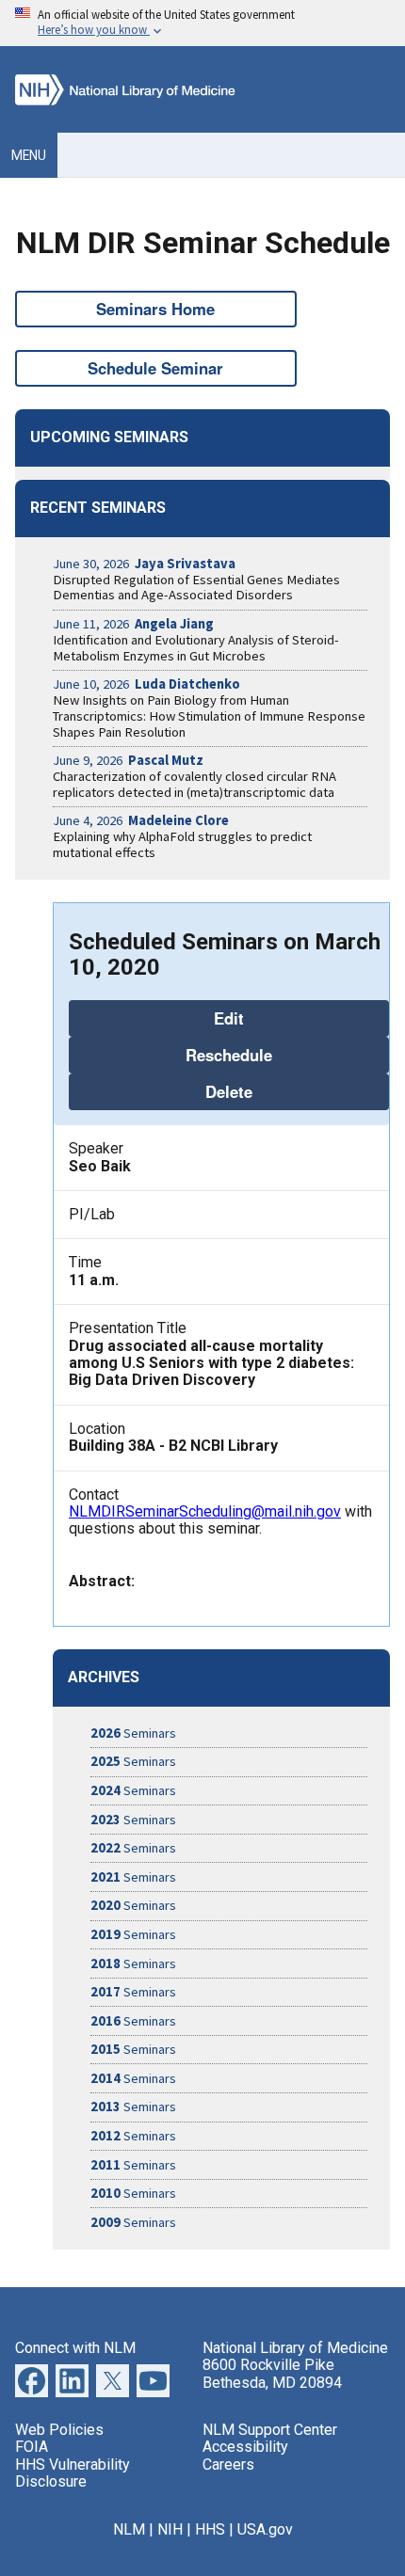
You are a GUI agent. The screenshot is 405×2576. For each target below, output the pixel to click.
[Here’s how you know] (202, 23)
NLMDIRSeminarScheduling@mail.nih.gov (205, 1511)
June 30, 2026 (144, 564)
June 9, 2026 (128, 760)
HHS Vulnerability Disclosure (73, 2473)
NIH (170, 2529)
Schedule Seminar (155, 368)
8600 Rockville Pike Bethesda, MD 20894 (272, 2373)
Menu (29, 155)
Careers (228, 2465)
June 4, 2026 (141, 820)
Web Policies (59, 2430)
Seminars (133, 1733)
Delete (229, 1091)
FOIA (32, 2447)
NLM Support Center (270, 2430)
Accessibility (245, 2447)
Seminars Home (155, 309)
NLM (129, 2529)
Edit (229, 1018)
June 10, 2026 (146, 684)
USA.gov (265, 2529)
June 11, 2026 (133, 624)
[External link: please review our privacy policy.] (72, 2392)
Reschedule (229, 1055)
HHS (210, 2529)
